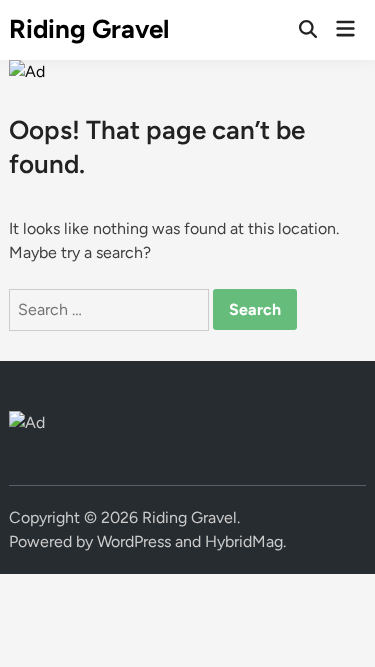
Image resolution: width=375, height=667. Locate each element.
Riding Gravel (89, 29)
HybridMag (244, 541)
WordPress (134, 541)
